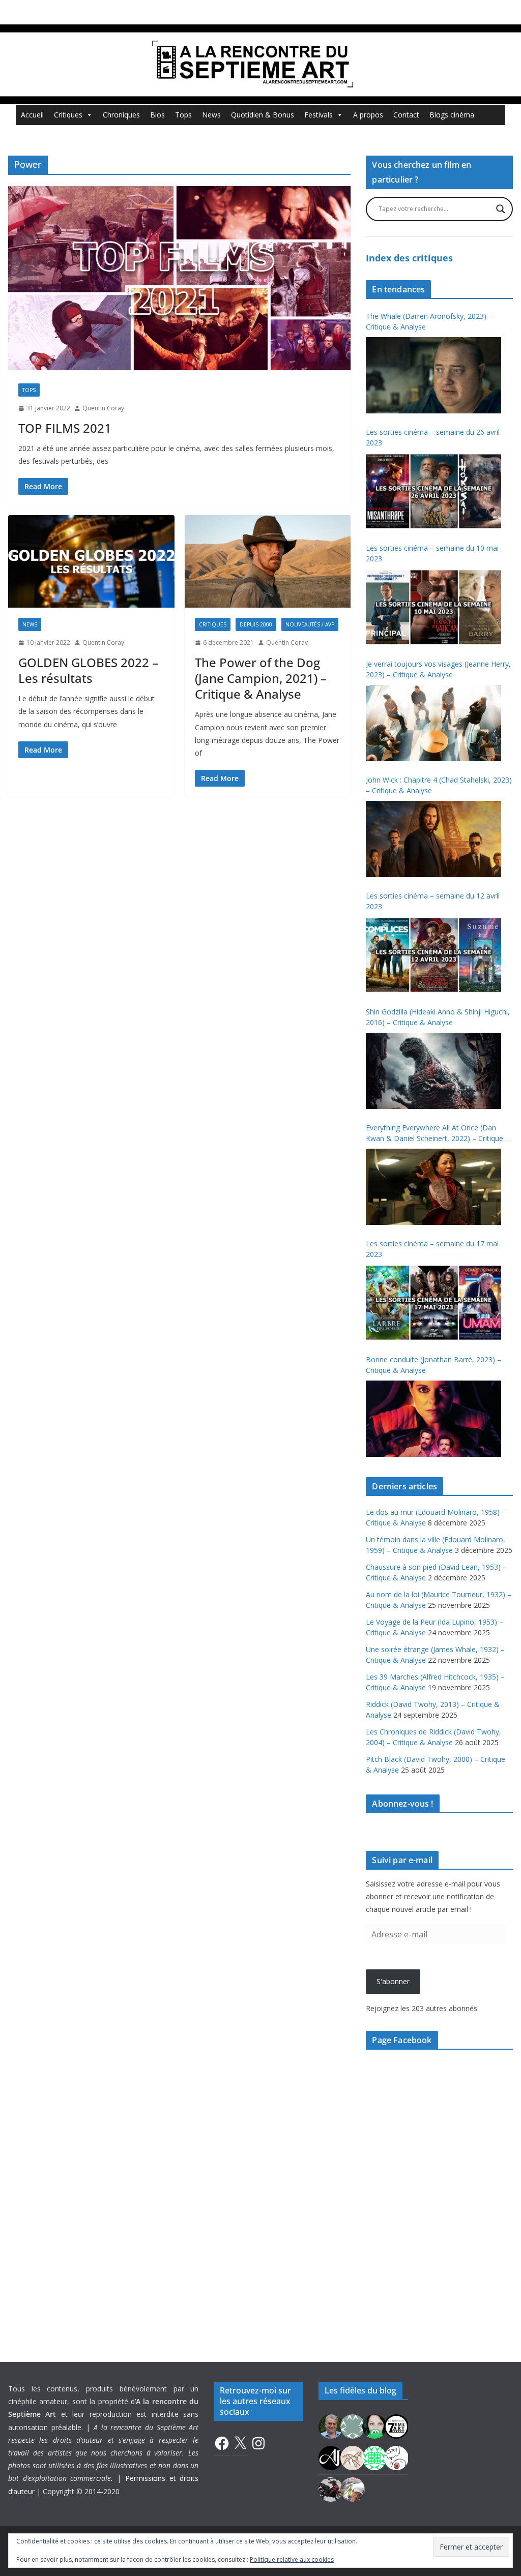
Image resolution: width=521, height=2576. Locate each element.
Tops (183, 115)
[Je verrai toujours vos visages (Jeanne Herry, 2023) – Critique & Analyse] (433, 723)
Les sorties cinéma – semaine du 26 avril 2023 (433, 437)
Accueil (32, 115)
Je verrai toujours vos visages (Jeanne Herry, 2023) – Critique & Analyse (438, 669)
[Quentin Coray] (396, 2426)
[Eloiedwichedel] (331, 2489)
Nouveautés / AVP (310, 624)
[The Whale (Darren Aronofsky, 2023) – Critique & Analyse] (433, 375)
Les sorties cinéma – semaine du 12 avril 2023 (433, 901)
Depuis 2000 (256, 624)
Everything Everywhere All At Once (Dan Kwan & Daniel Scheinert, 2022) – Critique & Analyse (438, 1133)
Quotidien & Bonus (263, 115)
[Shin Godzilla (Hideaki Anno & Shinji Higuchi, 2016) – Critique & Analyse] (433, 1071)
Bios (157, 115)
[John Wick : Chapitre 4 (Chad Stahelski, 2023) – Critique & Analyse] (433, 839)
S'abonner (393, 1981)
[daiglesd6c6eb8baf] (353, 2426)
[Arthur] (353, 2457)
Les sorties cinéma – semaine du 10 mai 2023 (432, 553)
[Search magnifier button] (501, 209)
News (211, 115)
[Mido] (374, 2426)
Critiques (68, 115)
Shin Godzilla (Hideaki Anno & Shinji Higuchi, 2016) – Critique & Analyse (438, 1017)
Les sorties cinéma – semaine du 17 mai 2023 (432, 1249)
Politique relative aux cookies (292, 2559)
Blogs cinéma (452, 115)
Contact (406, 115)
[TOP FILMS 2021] (179, 278)
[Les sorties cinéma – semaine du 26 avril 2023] (433, 491)
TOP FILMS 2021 (65, 428)
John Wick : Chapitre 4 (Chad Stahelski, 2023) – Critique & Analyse (439, 785)
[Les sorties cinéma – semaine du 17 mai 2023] (433, 1303)
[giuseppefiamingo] (331, 2426)
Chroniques (121, 115)
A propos (368, 115)
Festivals (319, 115)
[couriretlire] (353, 2489)
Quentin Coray (103, 408)
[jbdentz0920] (374, 2457)
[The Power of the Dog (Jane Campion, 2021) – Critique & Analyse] (268, 561)
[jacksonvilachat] (331, 2457)
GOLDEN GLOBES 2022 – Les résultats (88, 670)
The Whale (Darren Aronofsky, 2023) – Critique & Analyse (429, 321)
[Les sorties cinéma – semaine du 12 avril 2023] (433, 955)
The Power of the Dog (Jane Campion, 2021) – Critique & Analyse (261, 678)
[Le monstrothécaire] (396, 2457)
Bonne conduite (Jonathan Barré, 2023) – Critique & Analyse (433, 1365)
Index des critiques (409, 258)
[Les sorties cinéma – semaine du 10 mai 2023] (433, 607)
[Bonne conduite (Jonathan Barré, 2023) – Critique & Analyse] (433, 1419)
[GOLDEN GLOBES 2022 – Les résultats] (91, 561)
